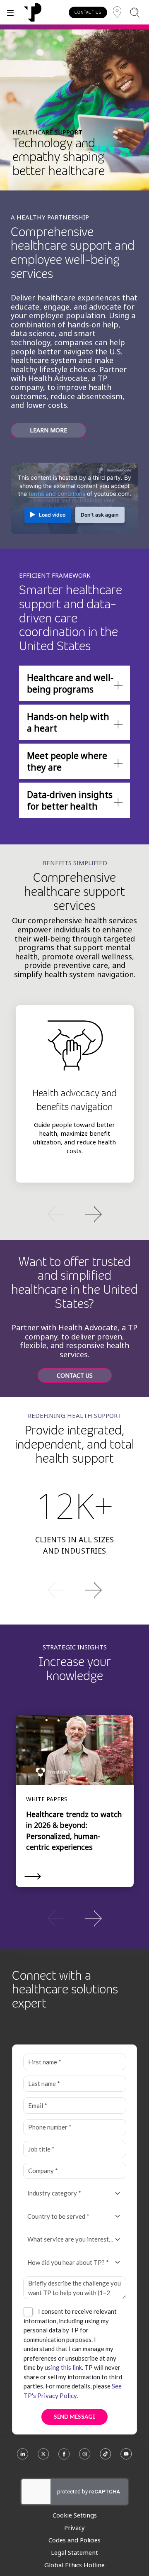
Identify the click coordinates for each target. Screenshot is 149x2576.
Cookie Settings (75, 2515)
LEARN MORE (48, 430)
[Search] (135, 12)
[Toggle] (10, 12)
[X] (43, 2458)
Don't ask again (100, 515)
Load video (52, 515)
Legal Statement (74, 2552)
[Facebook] (64, 2458)
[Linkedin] (23, 2458)
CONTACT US (88, 12)
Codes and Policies (74, 2540)
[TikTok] (106, 2458)
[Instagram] (85, 2458)
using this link (63, 2367)
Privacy (74, 2527)
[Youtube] (126, 2458)
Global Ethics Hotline (74, 2565)
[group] (74, 1213)
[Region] (117, 12)
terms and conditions (57, 494)
